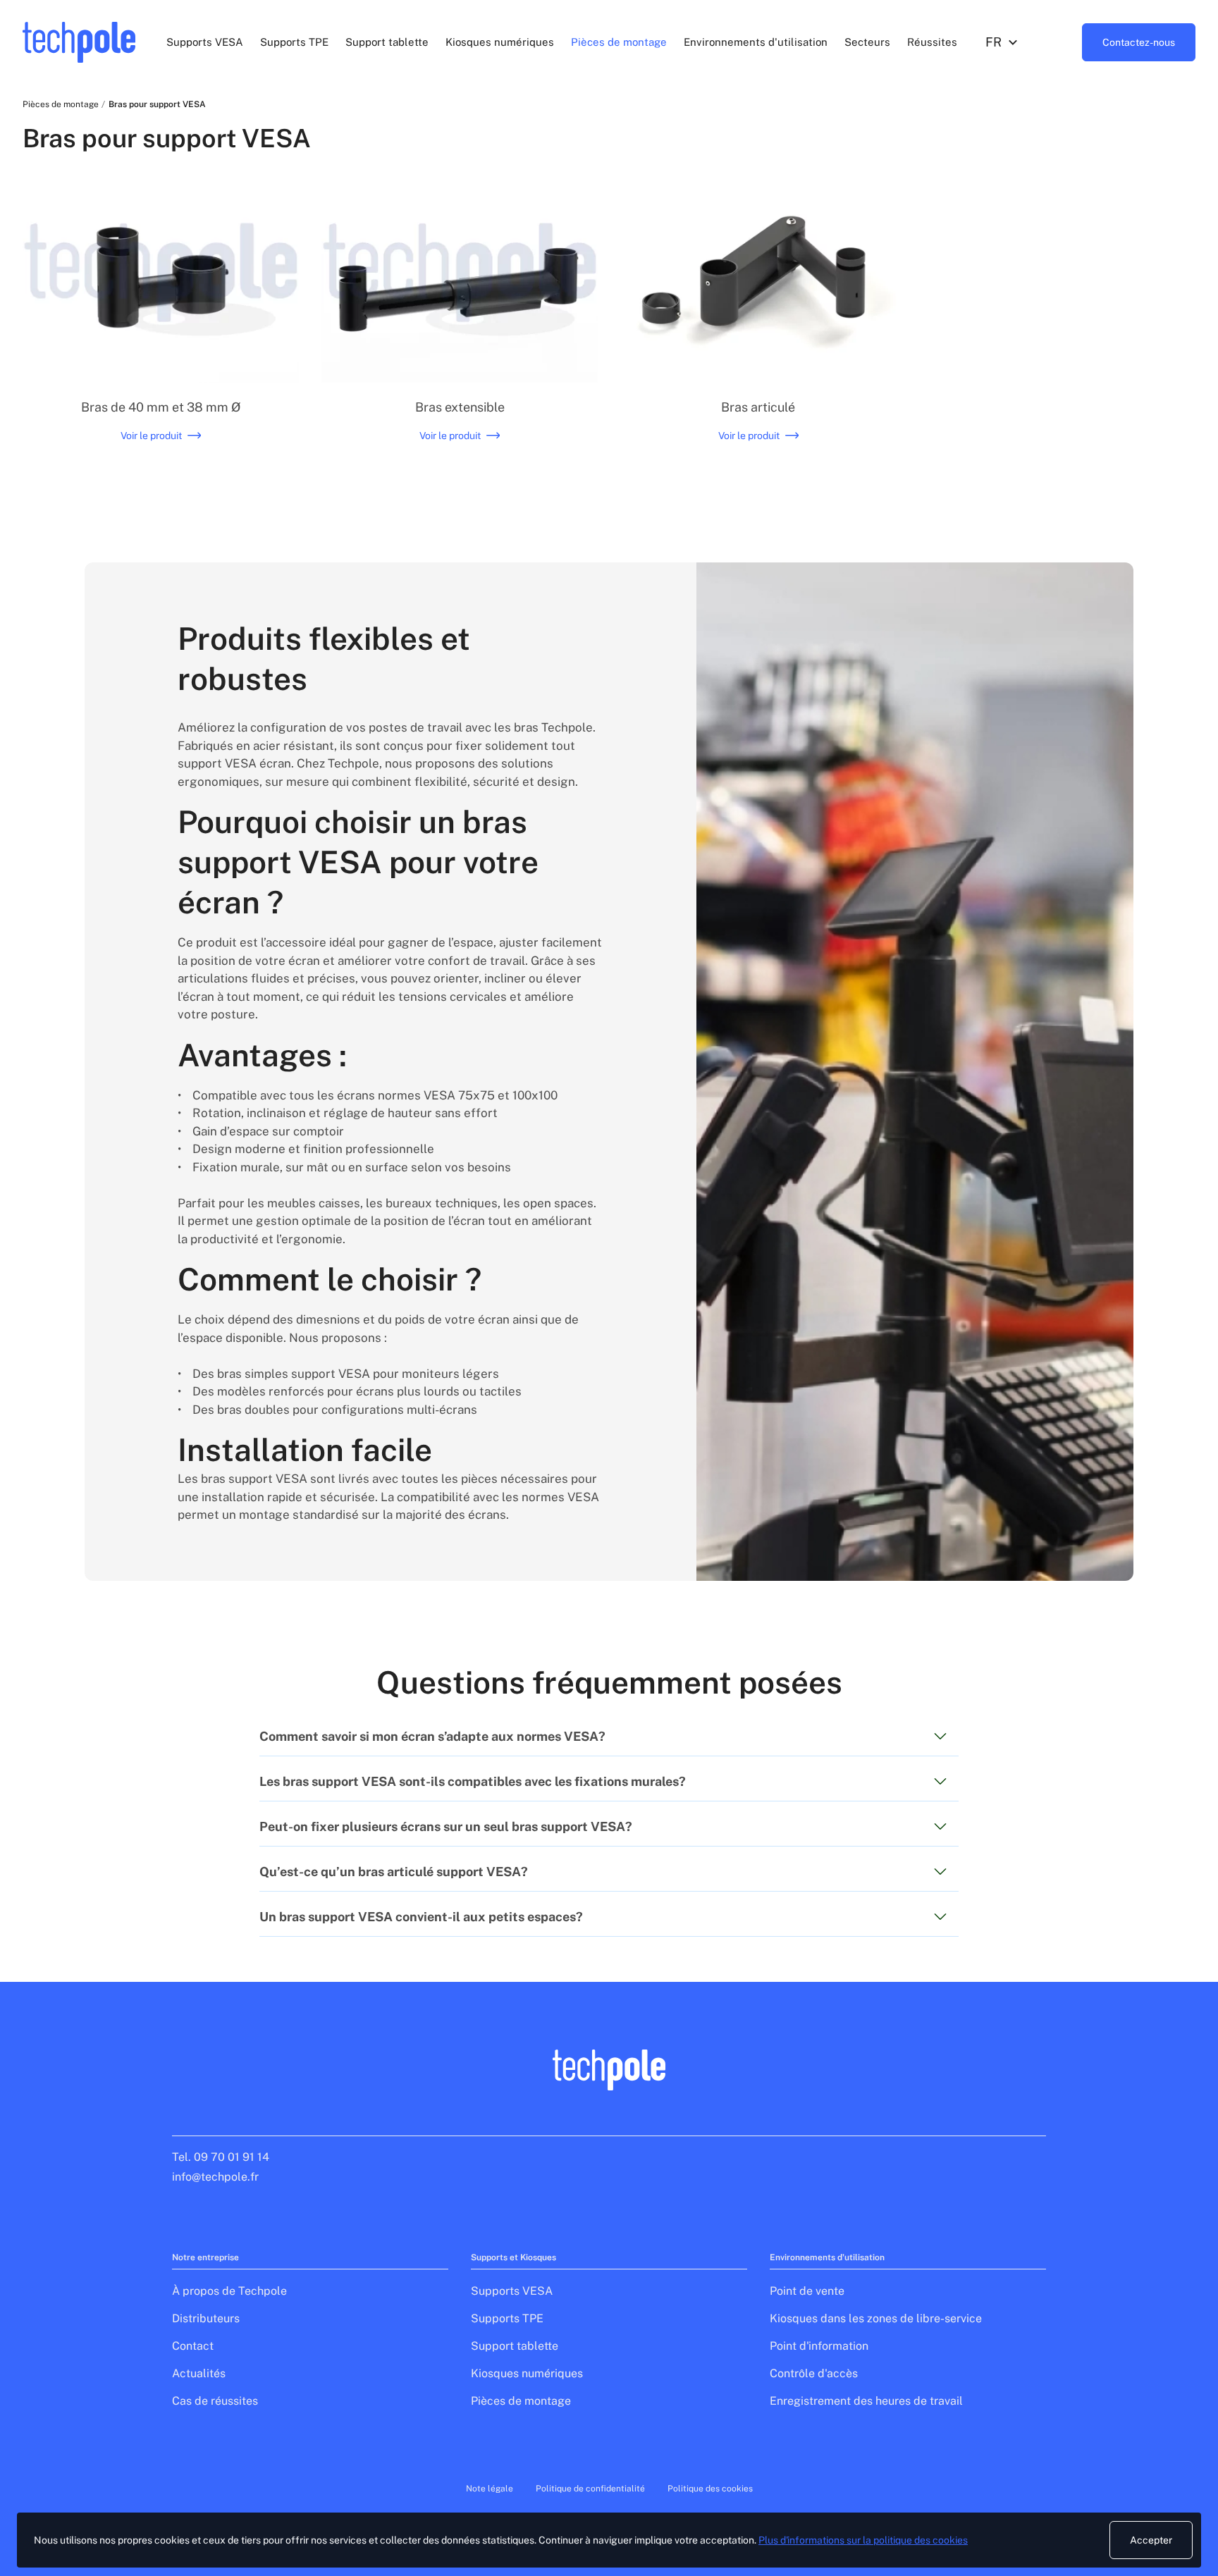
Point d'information (819, 2346)
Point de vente (807, 2291)
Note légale (490, 2489)
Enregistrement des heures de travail (866, 2401)
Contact (193, 2346)
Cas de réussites (215, 2401)
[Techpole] (79, 42)
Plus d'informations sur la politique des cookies (863, 2540)
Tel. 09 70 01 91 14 (221, 2157)
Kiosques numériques (500, 42)
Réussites (932, 42)
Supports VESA (205, 42)
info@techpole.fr (215, 2177)
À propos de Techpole (229, 2291)
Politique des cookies (710, 2489)
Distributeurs (206, 2318)
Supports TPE (294, 42)
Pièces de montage (619, 42)
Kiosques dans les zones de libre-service (876, 2318)
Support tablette (387, 42)
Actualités (199, 2373)
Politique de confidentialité (590, 2489)
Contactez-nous (1139, 42)
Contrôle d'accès (814, 2373)
